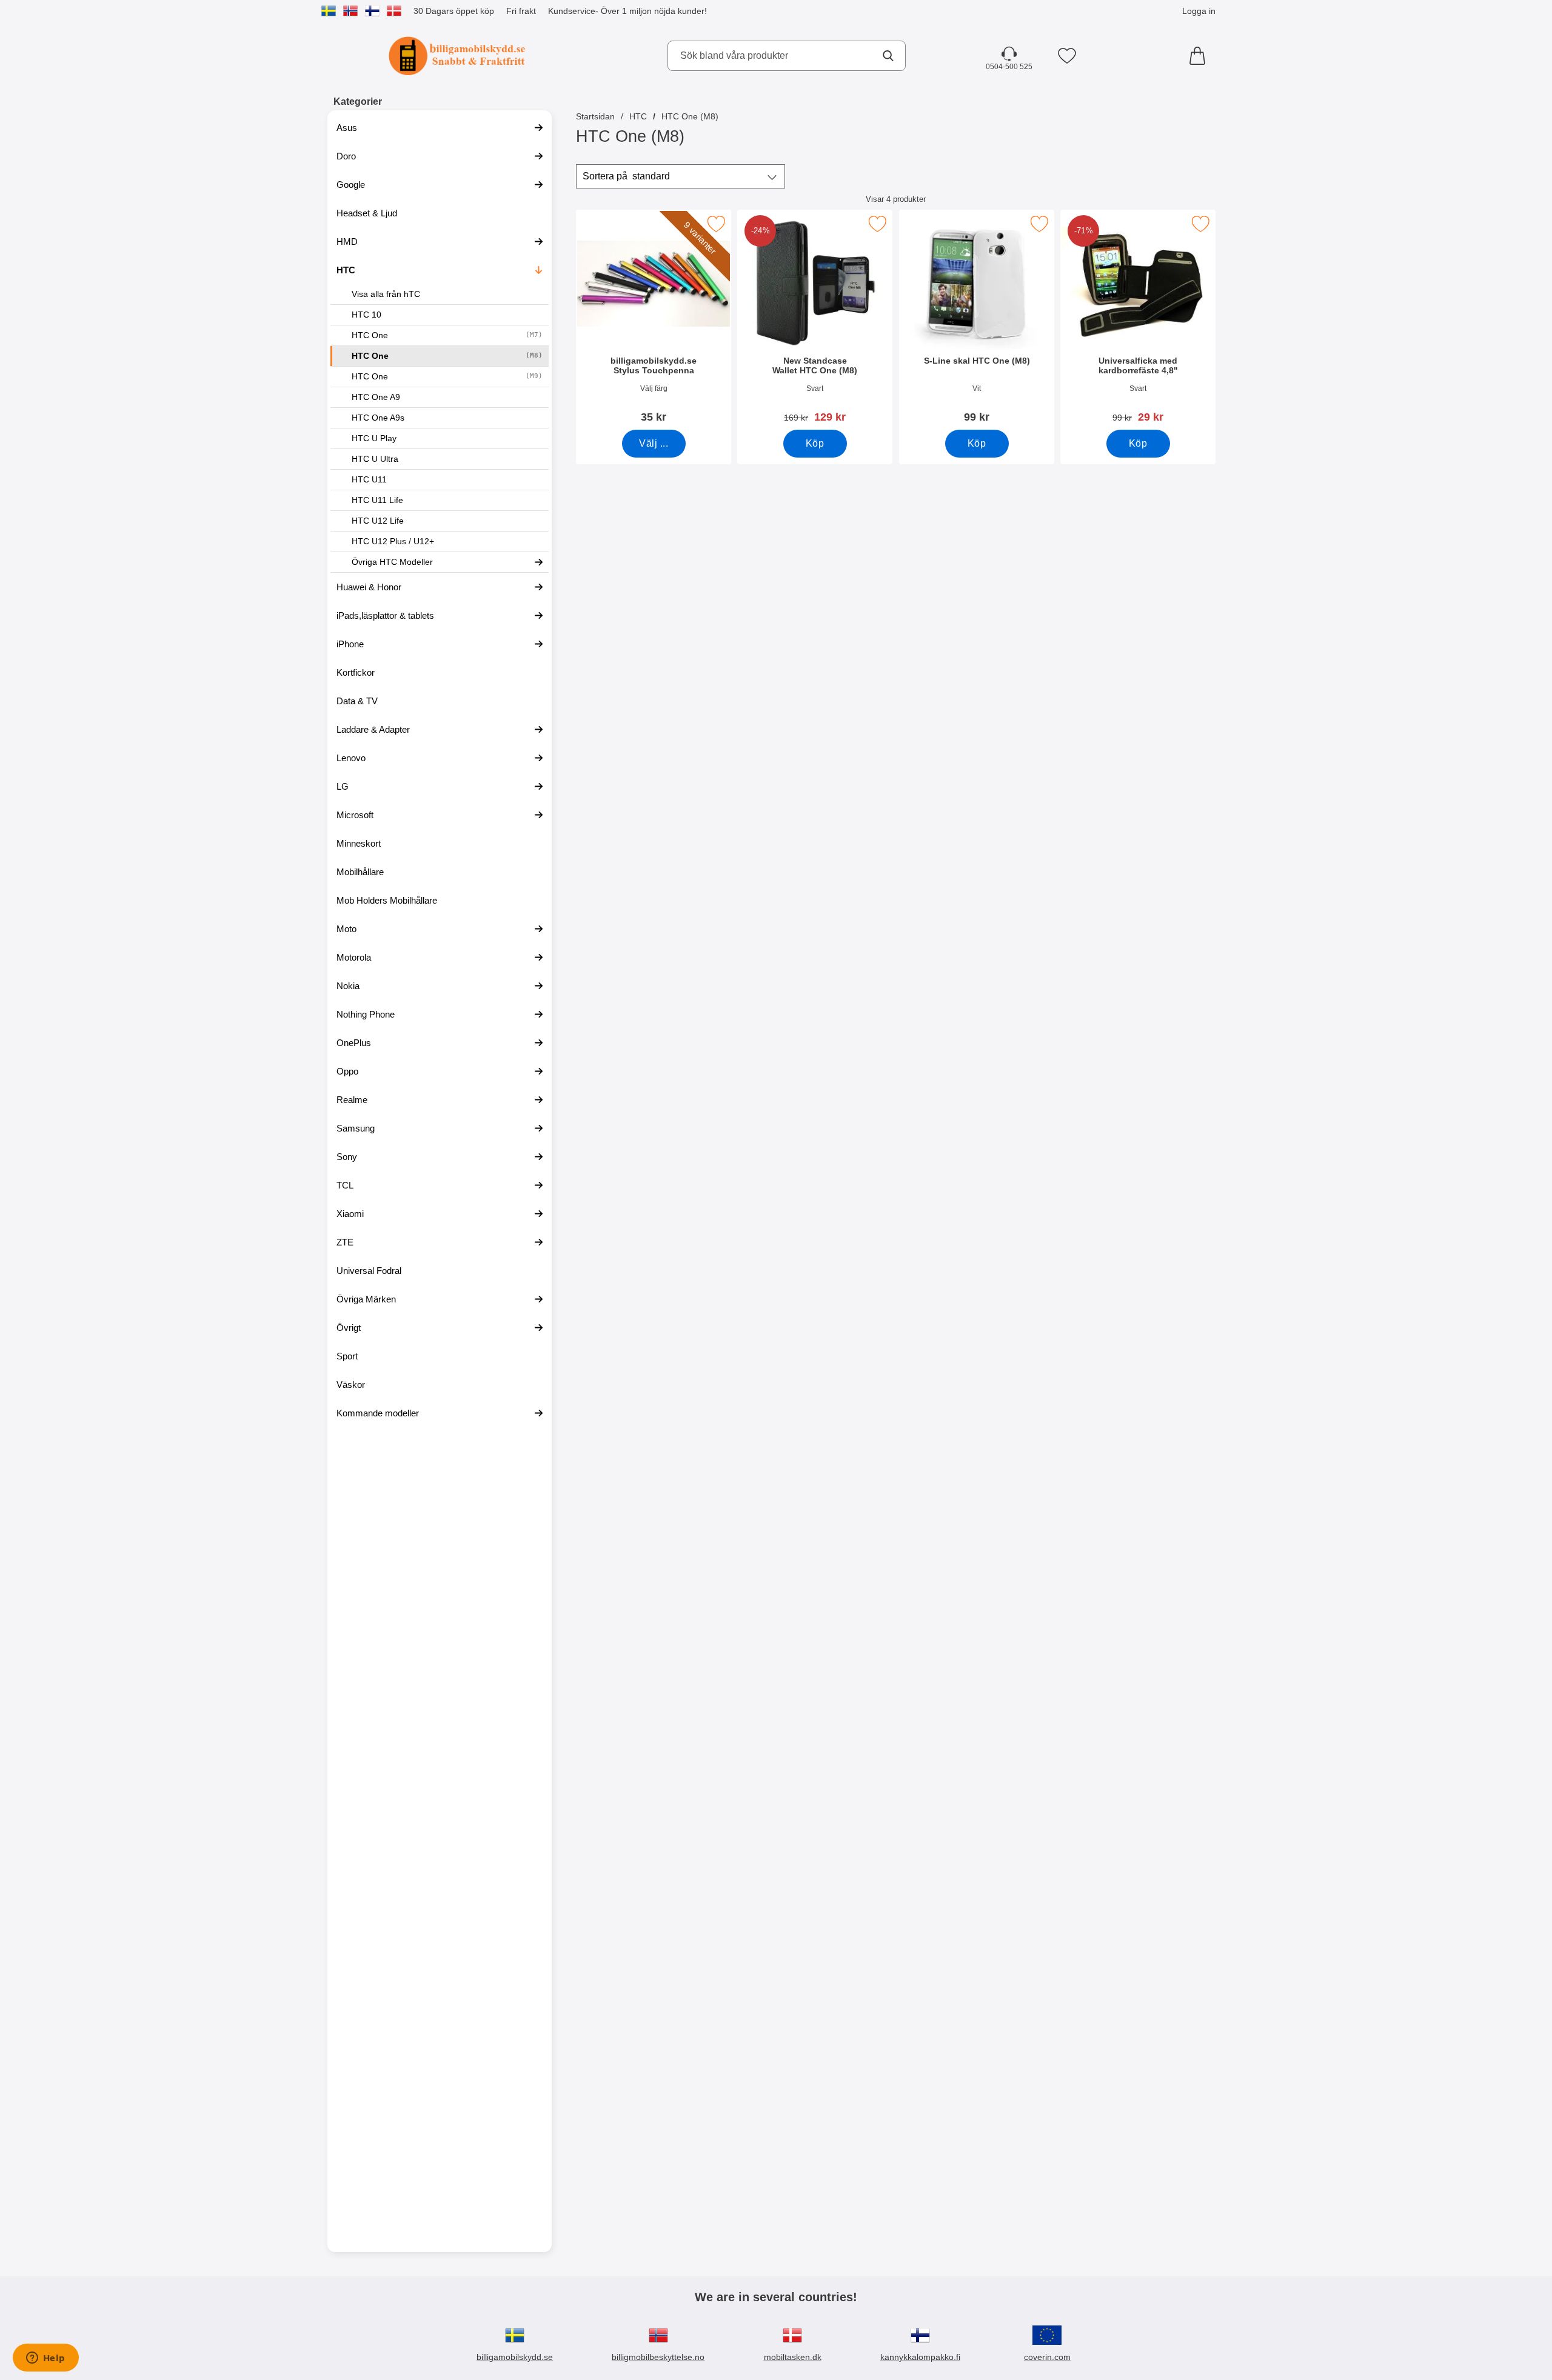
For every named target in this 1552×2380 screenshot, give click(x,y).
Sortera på (626, 176)
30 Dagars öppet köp (454, 11)
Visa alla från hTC (386, 294)
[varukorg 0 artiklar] (1200, 56)
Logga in (1199, 11)
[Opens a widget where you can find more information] (45, 2359)
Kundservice (572, 11)
